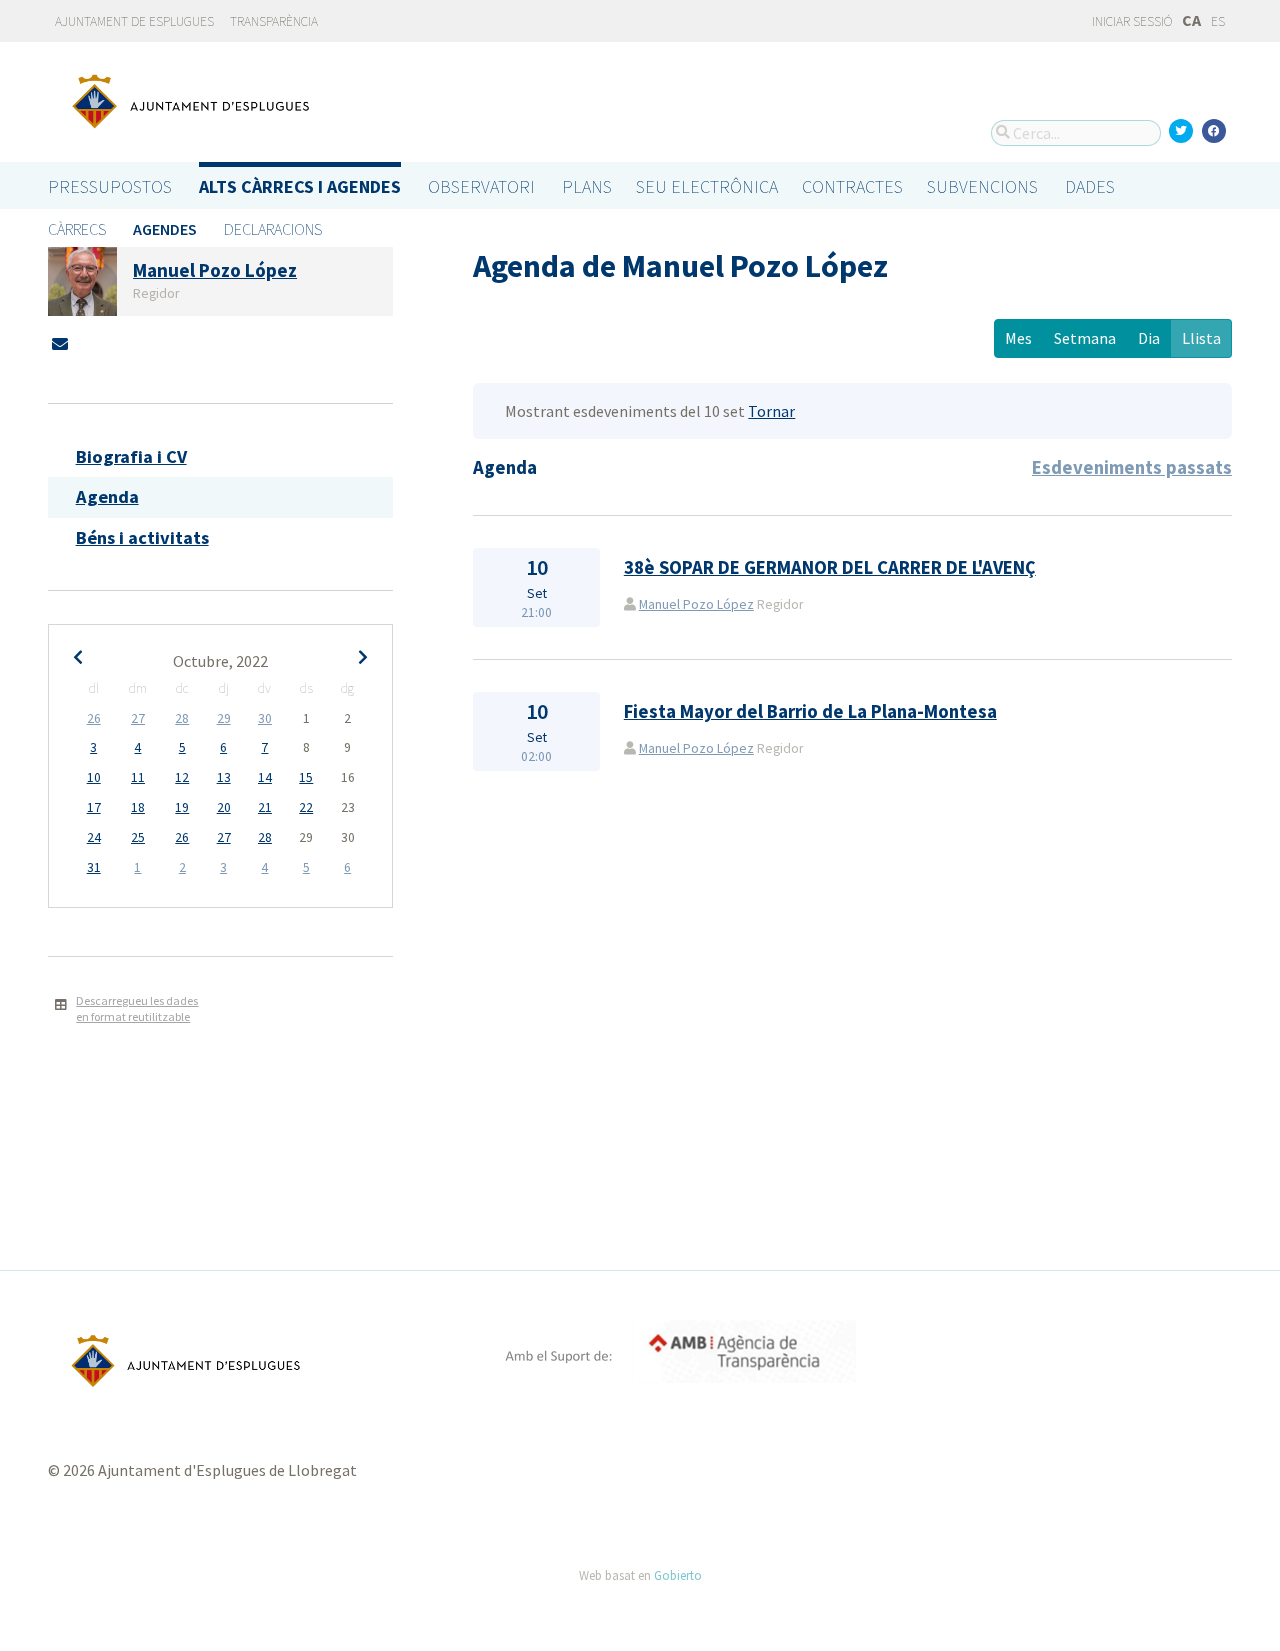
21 (265, 807)
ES (1218, 21)
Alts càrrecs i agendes (300, 186)
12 (182, 777)
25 (138, 837)
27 (138, 718)
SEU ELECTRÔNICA (707, 186)
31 (94, 867)
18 (138, 807)
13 (224, 777)
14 (265, 777)
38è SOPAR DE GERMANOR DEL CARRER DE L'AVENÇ (830, 567)
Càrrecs (77, 229)
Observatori (481, 186)
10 (94, 777)
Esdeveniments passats (1132, 467)
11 (138, 777)
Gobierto (678, 1575)
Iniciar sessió (1131, 21)
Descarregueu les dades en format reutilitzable (137, 1009)
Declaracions (273, 229)
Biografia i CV (131, 456)
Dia (1149, 338)
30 (265, 718)
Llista (1201, 338)
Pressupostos (110, 186)
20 (224, 807)
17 (94, 807)
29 (224, 718)
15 (306, 777)
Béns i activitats (142, 537)
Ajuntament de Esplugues (134, 21)
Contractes (852, 186)
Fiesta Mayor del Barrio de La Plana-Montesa (810, 711)
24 (94, 837)
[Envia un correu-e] (60, 344)
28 (182, 718)
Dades (1090, 186)
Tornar (771, 411)
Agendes (165, 229)
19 (182, 807)
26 (94, 718)
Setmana (1085, 338)
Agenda (107, 496)
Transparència (274, 21)
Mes (1018, 338)
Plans (587, 186)
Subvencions (982, 186)
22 (306, 807)
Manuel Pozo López (696, 604)
